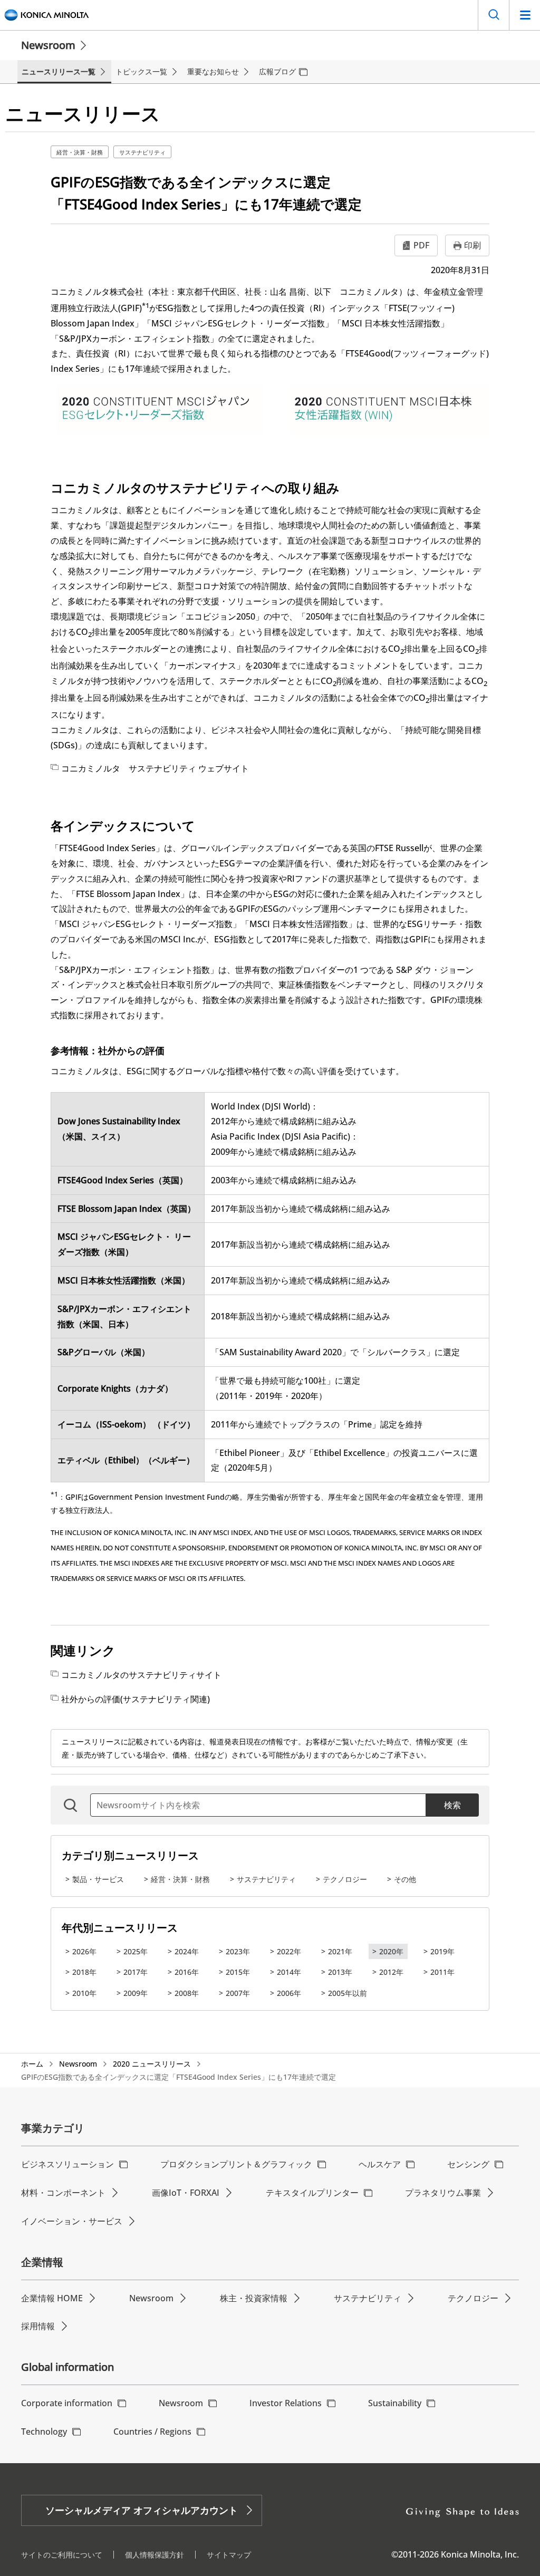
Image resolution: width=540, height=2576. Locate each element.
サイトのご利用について (62, 2555)
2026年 (84, 1951)
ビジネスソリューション (67, 2164)
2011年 (442, 1972)
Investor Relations (286, 2403)
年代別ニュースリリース (120, 1928)
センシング (468, 2164)
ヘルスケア (380, 2164)
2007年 (238, 1993)
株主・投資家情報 (254, 2298)
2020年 (391, 1951)
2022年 (289, 1951)
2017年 (136, 1972)
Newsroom (48, 45)
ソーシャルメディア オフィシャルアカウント (142, 2510)
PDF (421, 245)
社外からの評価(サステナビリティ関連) (136, 1699)
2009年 (136, 1993)
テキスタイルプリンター (312, 2193)
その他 (405, 1879)
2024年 (187, 1951)
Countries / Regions (152, 2432)
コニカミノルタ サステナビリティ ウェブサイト (155, 768)
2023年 (238, 1951)
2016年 (187, 1972)
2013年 (340, 1972)
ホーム (32, 2064)
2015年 (238, 1972)
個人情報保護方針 (155, 2555)
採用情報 (38, 2326)
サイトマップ (229, 2555)
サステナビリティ (142, 152)
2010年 (84, 1993)
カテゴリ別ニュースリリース (130, 1855)
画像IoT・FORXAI (186, 2193)
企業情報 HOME (52, 2298)
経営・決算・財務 (80, 152)
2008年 (187, 1993)
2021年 (340, 1951)
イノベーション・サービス (72, 2221)
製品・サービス (98, 1879)
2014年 (289, 1972)
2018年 (84, 1972)
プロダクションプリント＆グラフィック (236, 2164)
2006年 (289, 1993)
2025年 (136, 1951)
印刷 (472, 245)
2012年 (391, 1972)
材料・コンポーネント (63, 2193)
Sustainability (395, 2403)
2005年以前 (348, 1993)
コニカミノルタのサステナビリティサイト (141, 1675)
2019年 (442, 1951)
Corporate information (67, 2403)
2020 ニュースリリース (152, 2064)
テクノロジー (345, 1879)
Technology (44, 2432)
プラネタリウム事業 (443, 2193)
